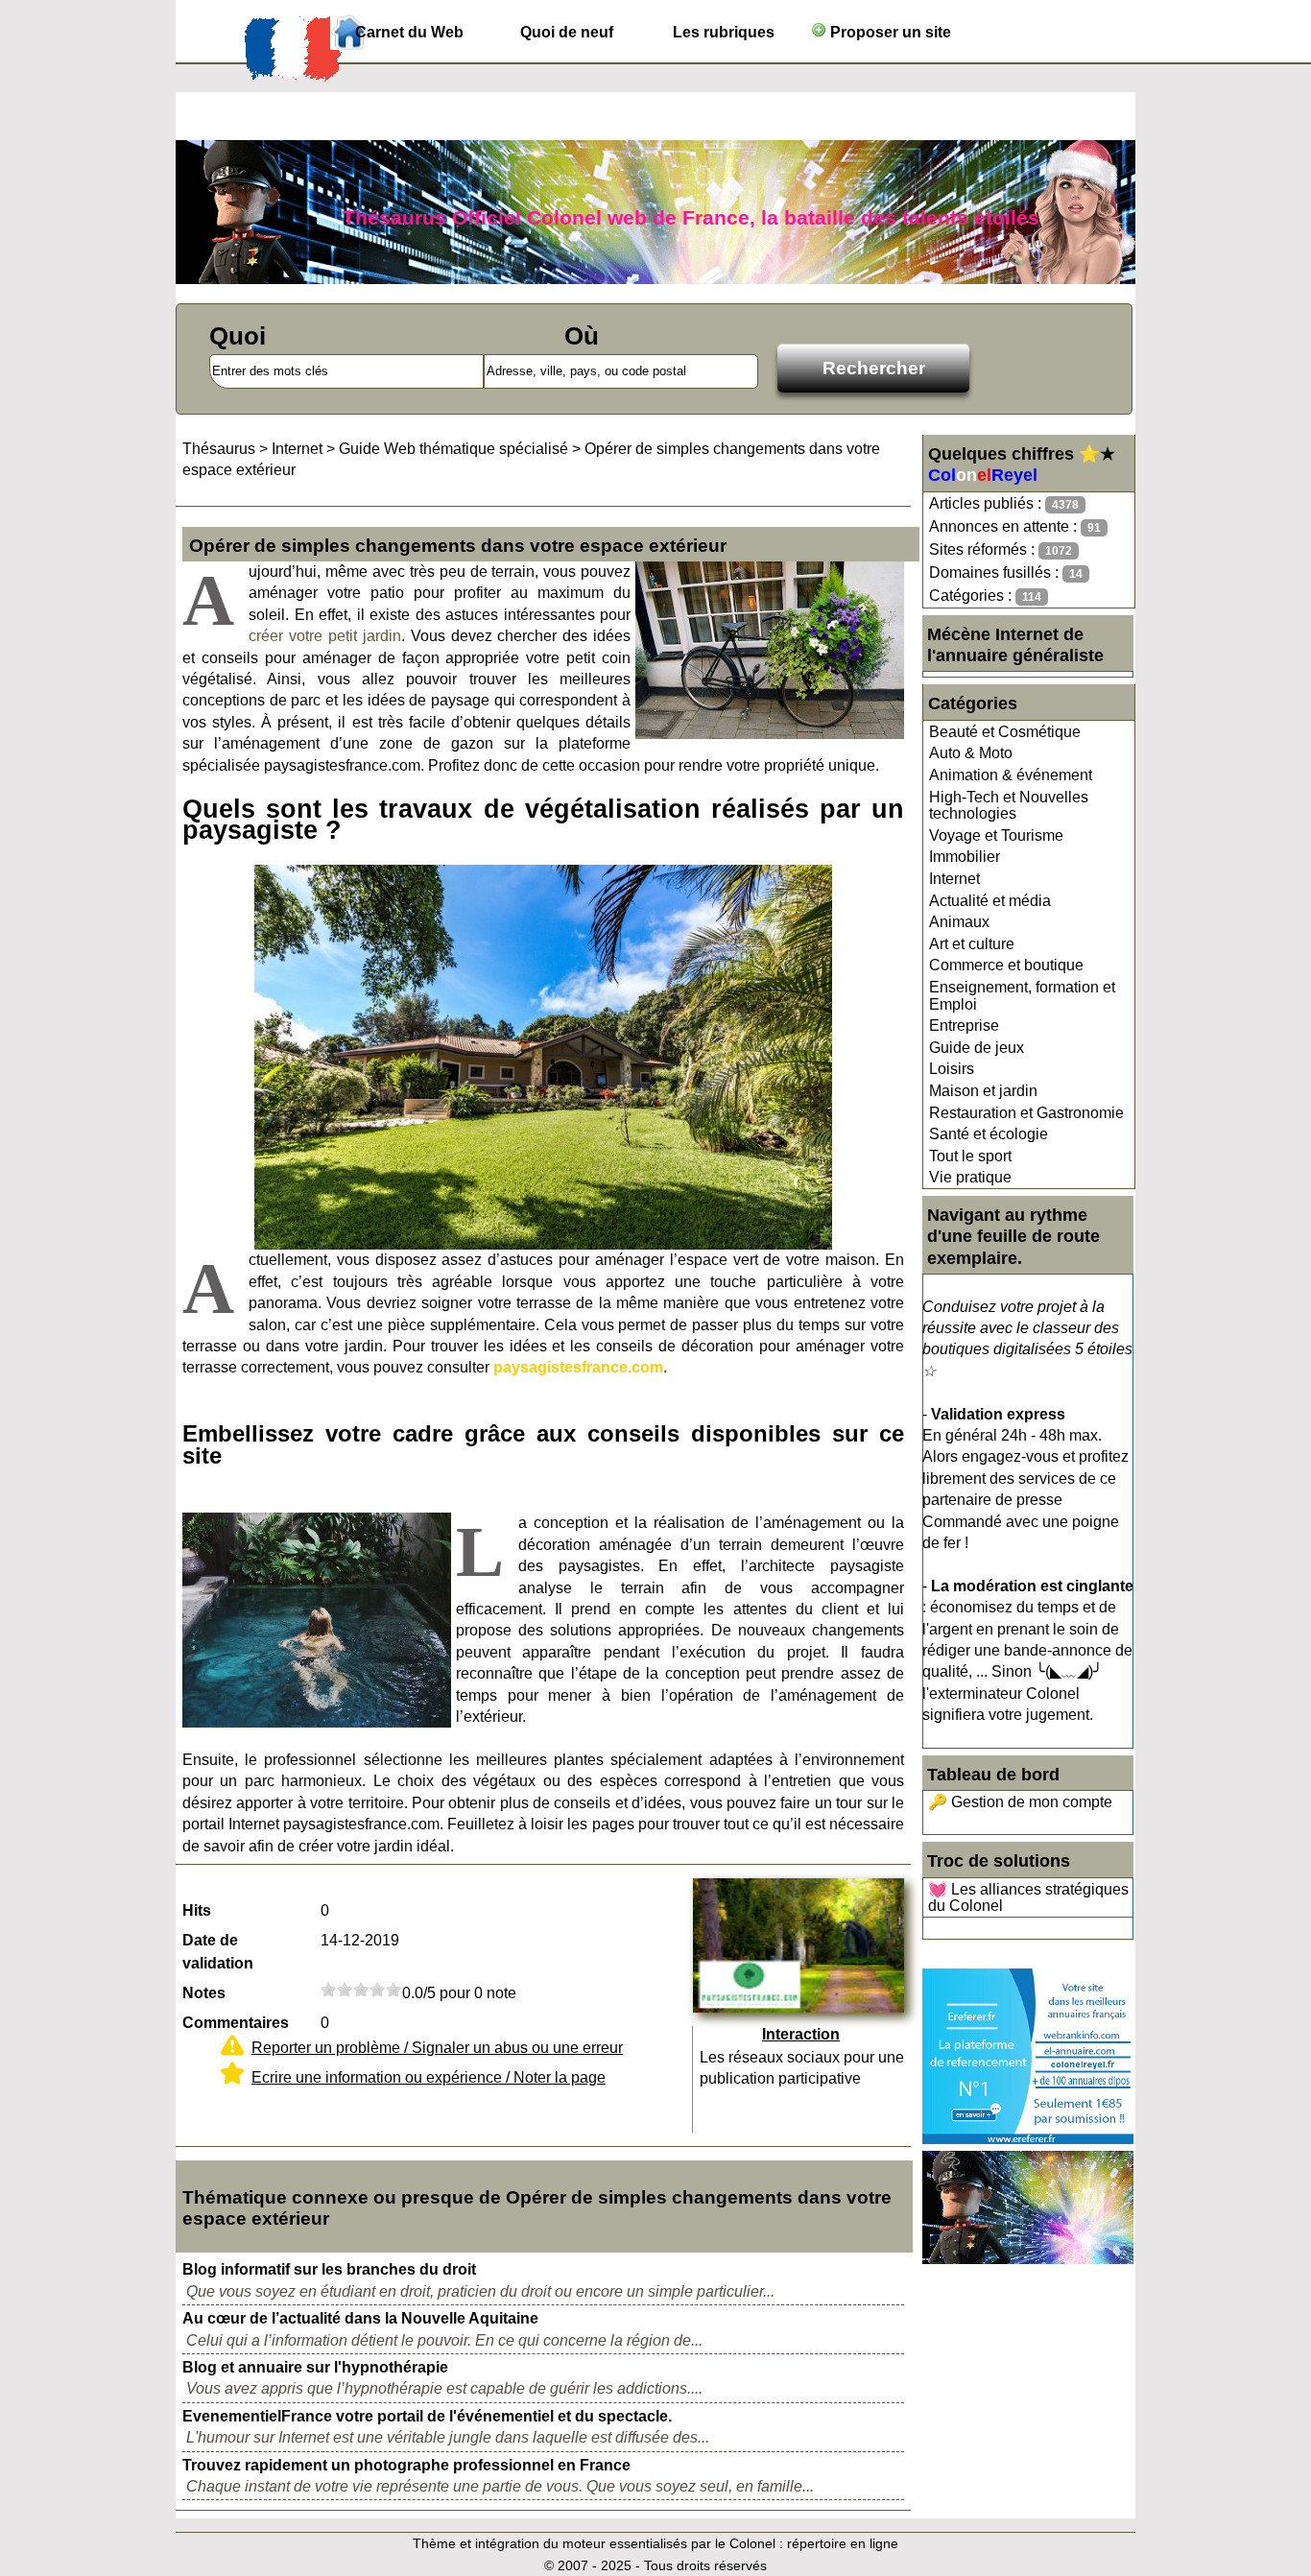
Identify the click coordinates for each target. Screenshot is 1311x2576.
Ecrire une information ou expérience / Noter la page (429, 2077)
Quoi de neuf (567, 32)
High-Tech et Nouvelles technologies (1009, 806)
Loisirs (952, 1069)
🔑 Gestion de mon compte (1020, 1802)
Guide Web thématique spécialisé (453, 449)
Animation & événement (1011, 775)
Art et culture (972, 944)
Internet (954, 879)
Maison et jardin (983, 1091)
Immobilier (965, 857)
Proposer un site (889, 32)
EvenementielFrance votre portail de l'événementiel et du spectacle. (427, 2416)
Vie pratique (970, 1177)
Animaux (959, 922)
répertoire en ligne (843, 2543)
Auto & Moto (971, 753)
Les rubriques (724, 32)
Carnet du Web (409, 32)
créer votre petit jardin (325, 636)
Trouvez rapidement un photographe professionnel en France (406, 2465)
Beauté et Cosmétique (1005, 732)
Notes (204, 1993)
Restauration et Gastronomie (1026, 1113)
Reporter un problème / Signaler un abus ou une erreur (437, 2048)
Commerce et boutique (1006, 965)
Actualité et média (990, 901)
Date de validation (218, 1952)
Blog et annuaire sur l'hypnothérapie (315, 2367)
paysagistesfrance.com (578, 1367)
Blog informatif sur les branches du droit (329, 2269)
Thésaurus (219, 449)
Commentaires (236, 2023)
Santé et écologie (989, 1134)
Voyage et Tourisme (996, 835)
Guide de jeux (977, 1048)
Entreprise (964, 1026)
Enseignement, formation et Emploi (1022, 996)
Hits (197, 1910)
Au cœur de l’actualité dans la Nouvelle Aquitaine (360, 2318)
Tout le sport (970, 1156)
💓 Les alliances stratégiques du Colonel (1028, 1898)
